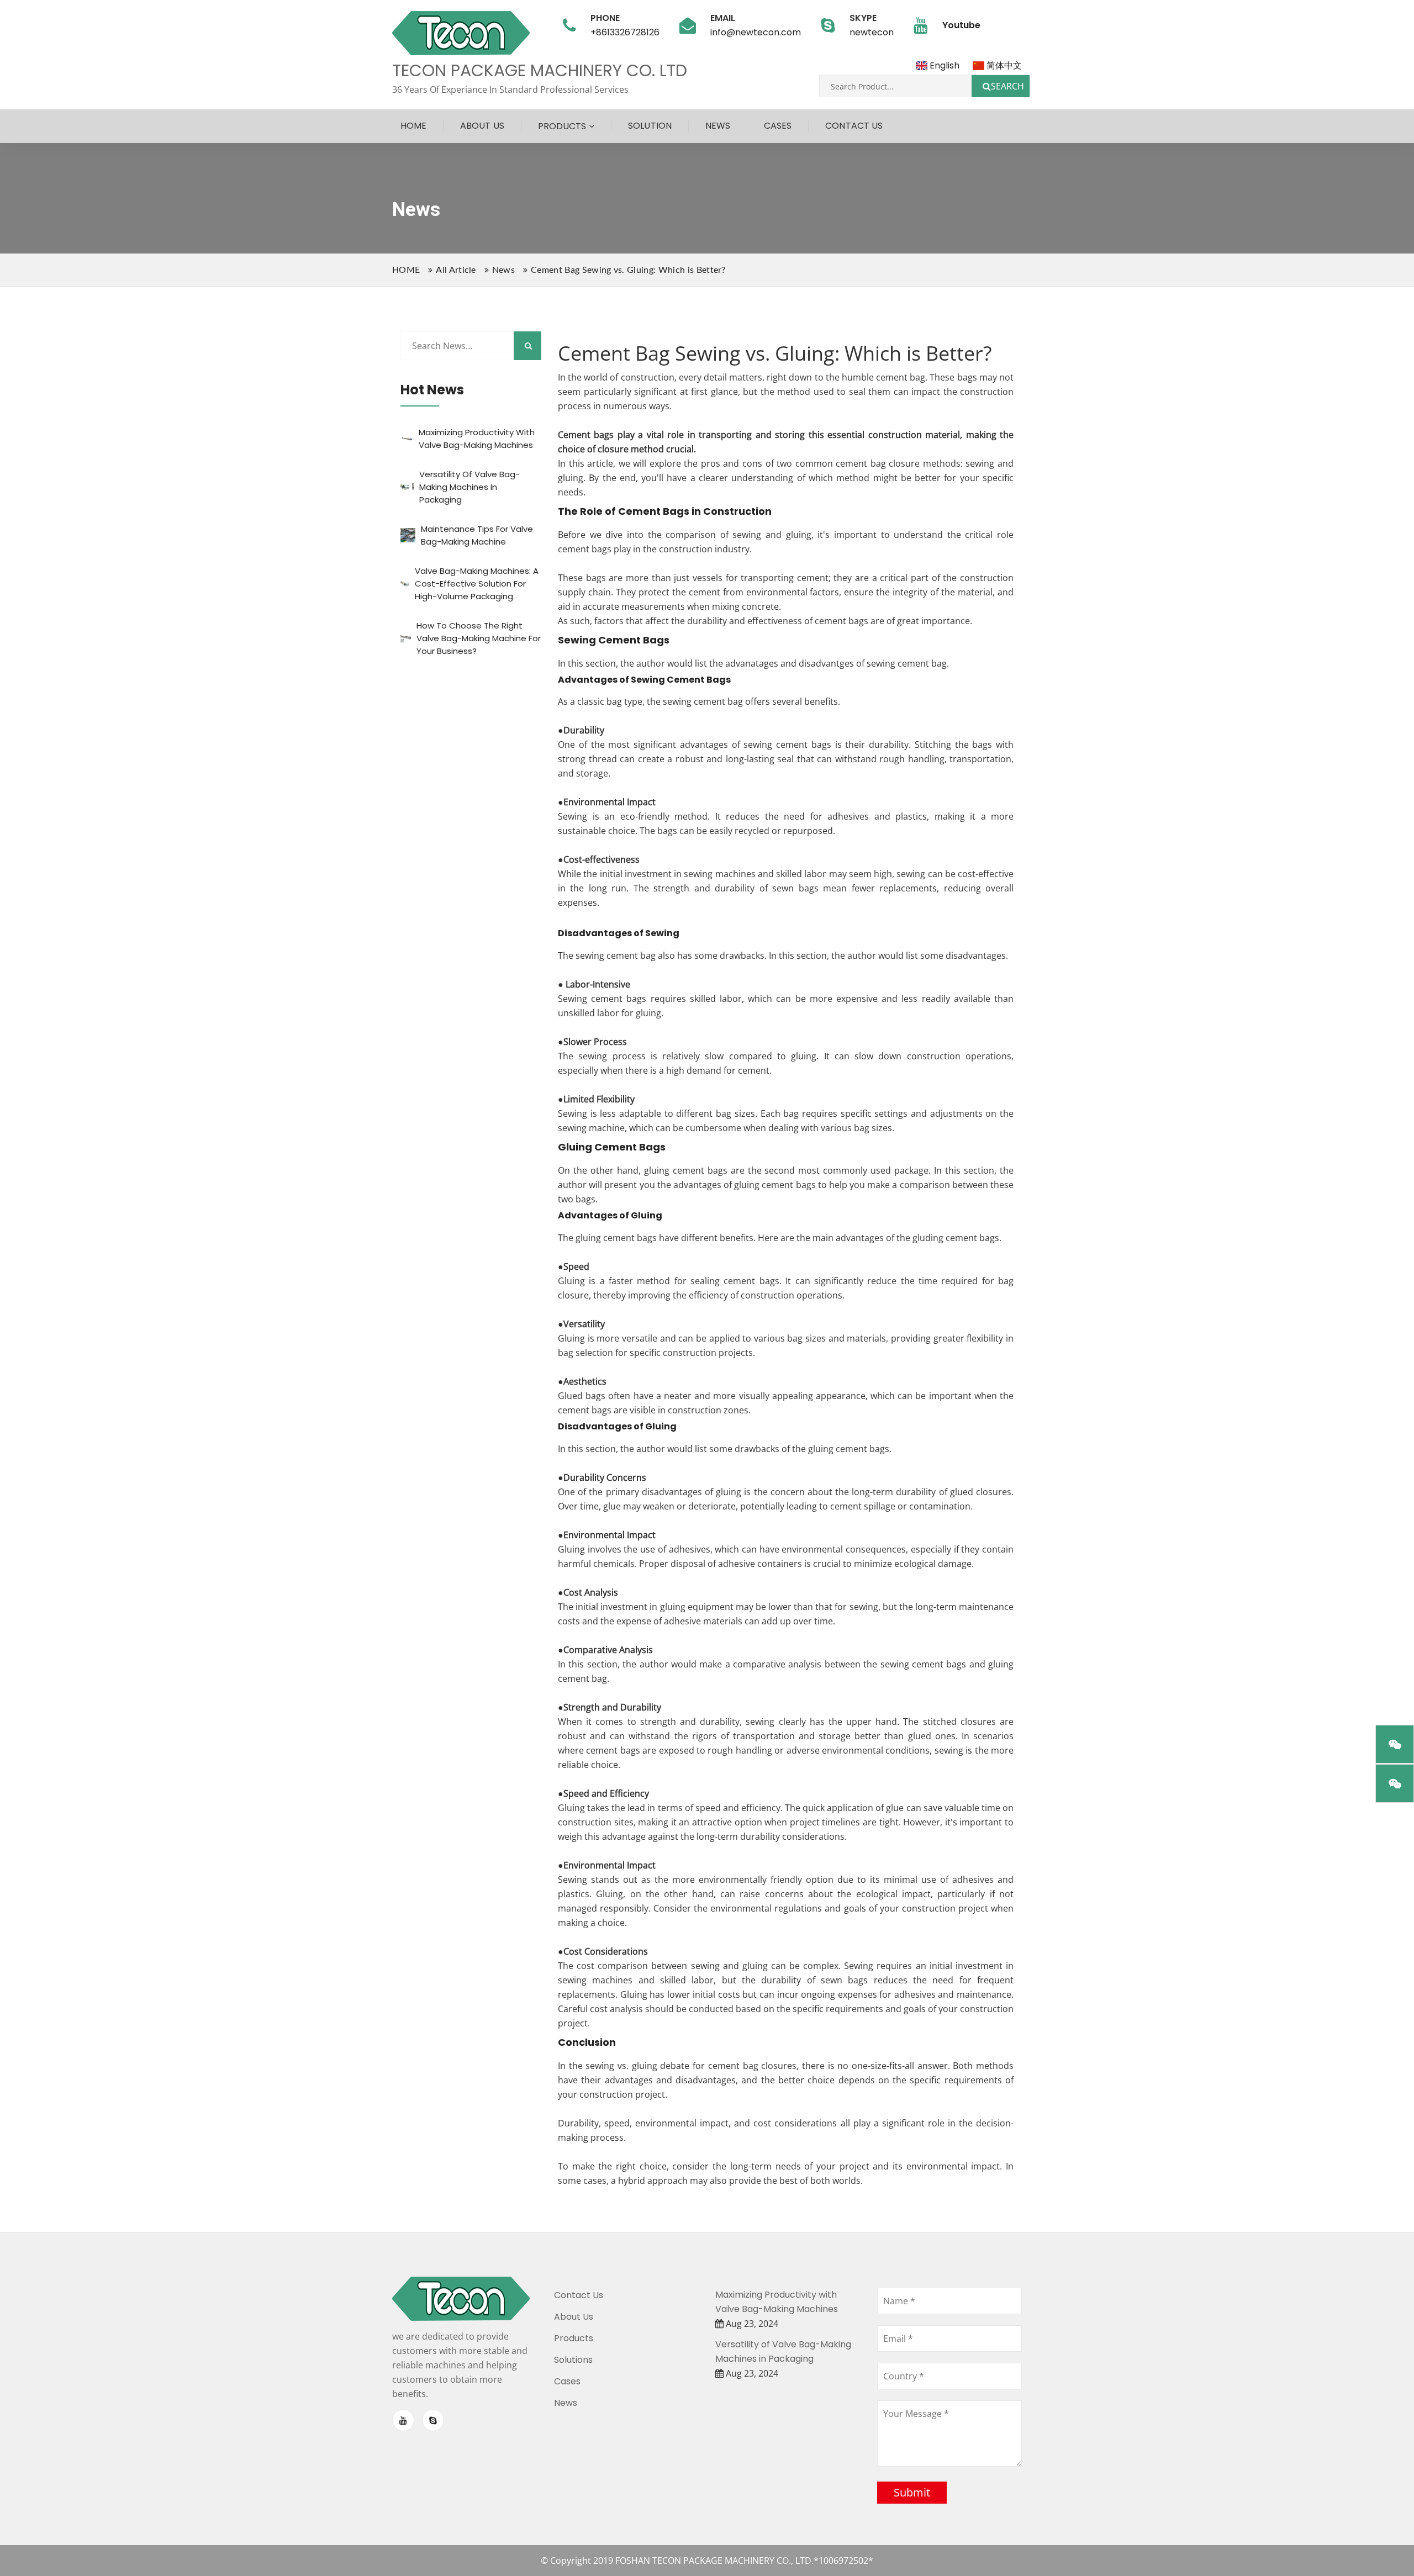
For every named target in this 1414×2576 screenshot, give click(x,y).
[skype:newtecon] (433, 2420)
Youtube (961, 25)
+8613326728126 (625, 32)
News (718, 126)
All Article (456, 270)
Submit (912, 2492)
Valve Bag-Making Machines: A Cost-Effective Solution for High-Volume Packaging (477, 584)
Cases (778, 126)
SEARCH (1007, 86)
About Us (482, 126)
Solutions (573, 2360)
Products (562, 126)
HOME (406, 270)
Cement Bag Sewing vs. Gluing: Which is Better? (628, 270)
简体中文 (1003, 65)
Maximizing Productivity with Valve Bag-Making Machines (777, 2302)
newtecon (872, 32)
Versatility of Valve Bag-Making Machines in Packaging (469, 487)
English (943, 65)
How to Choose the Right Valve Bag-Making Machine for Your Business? (479, 638)
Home (413, 126)
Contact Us (854, 126)
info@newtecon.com (756, 32)
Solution (650, 126)
